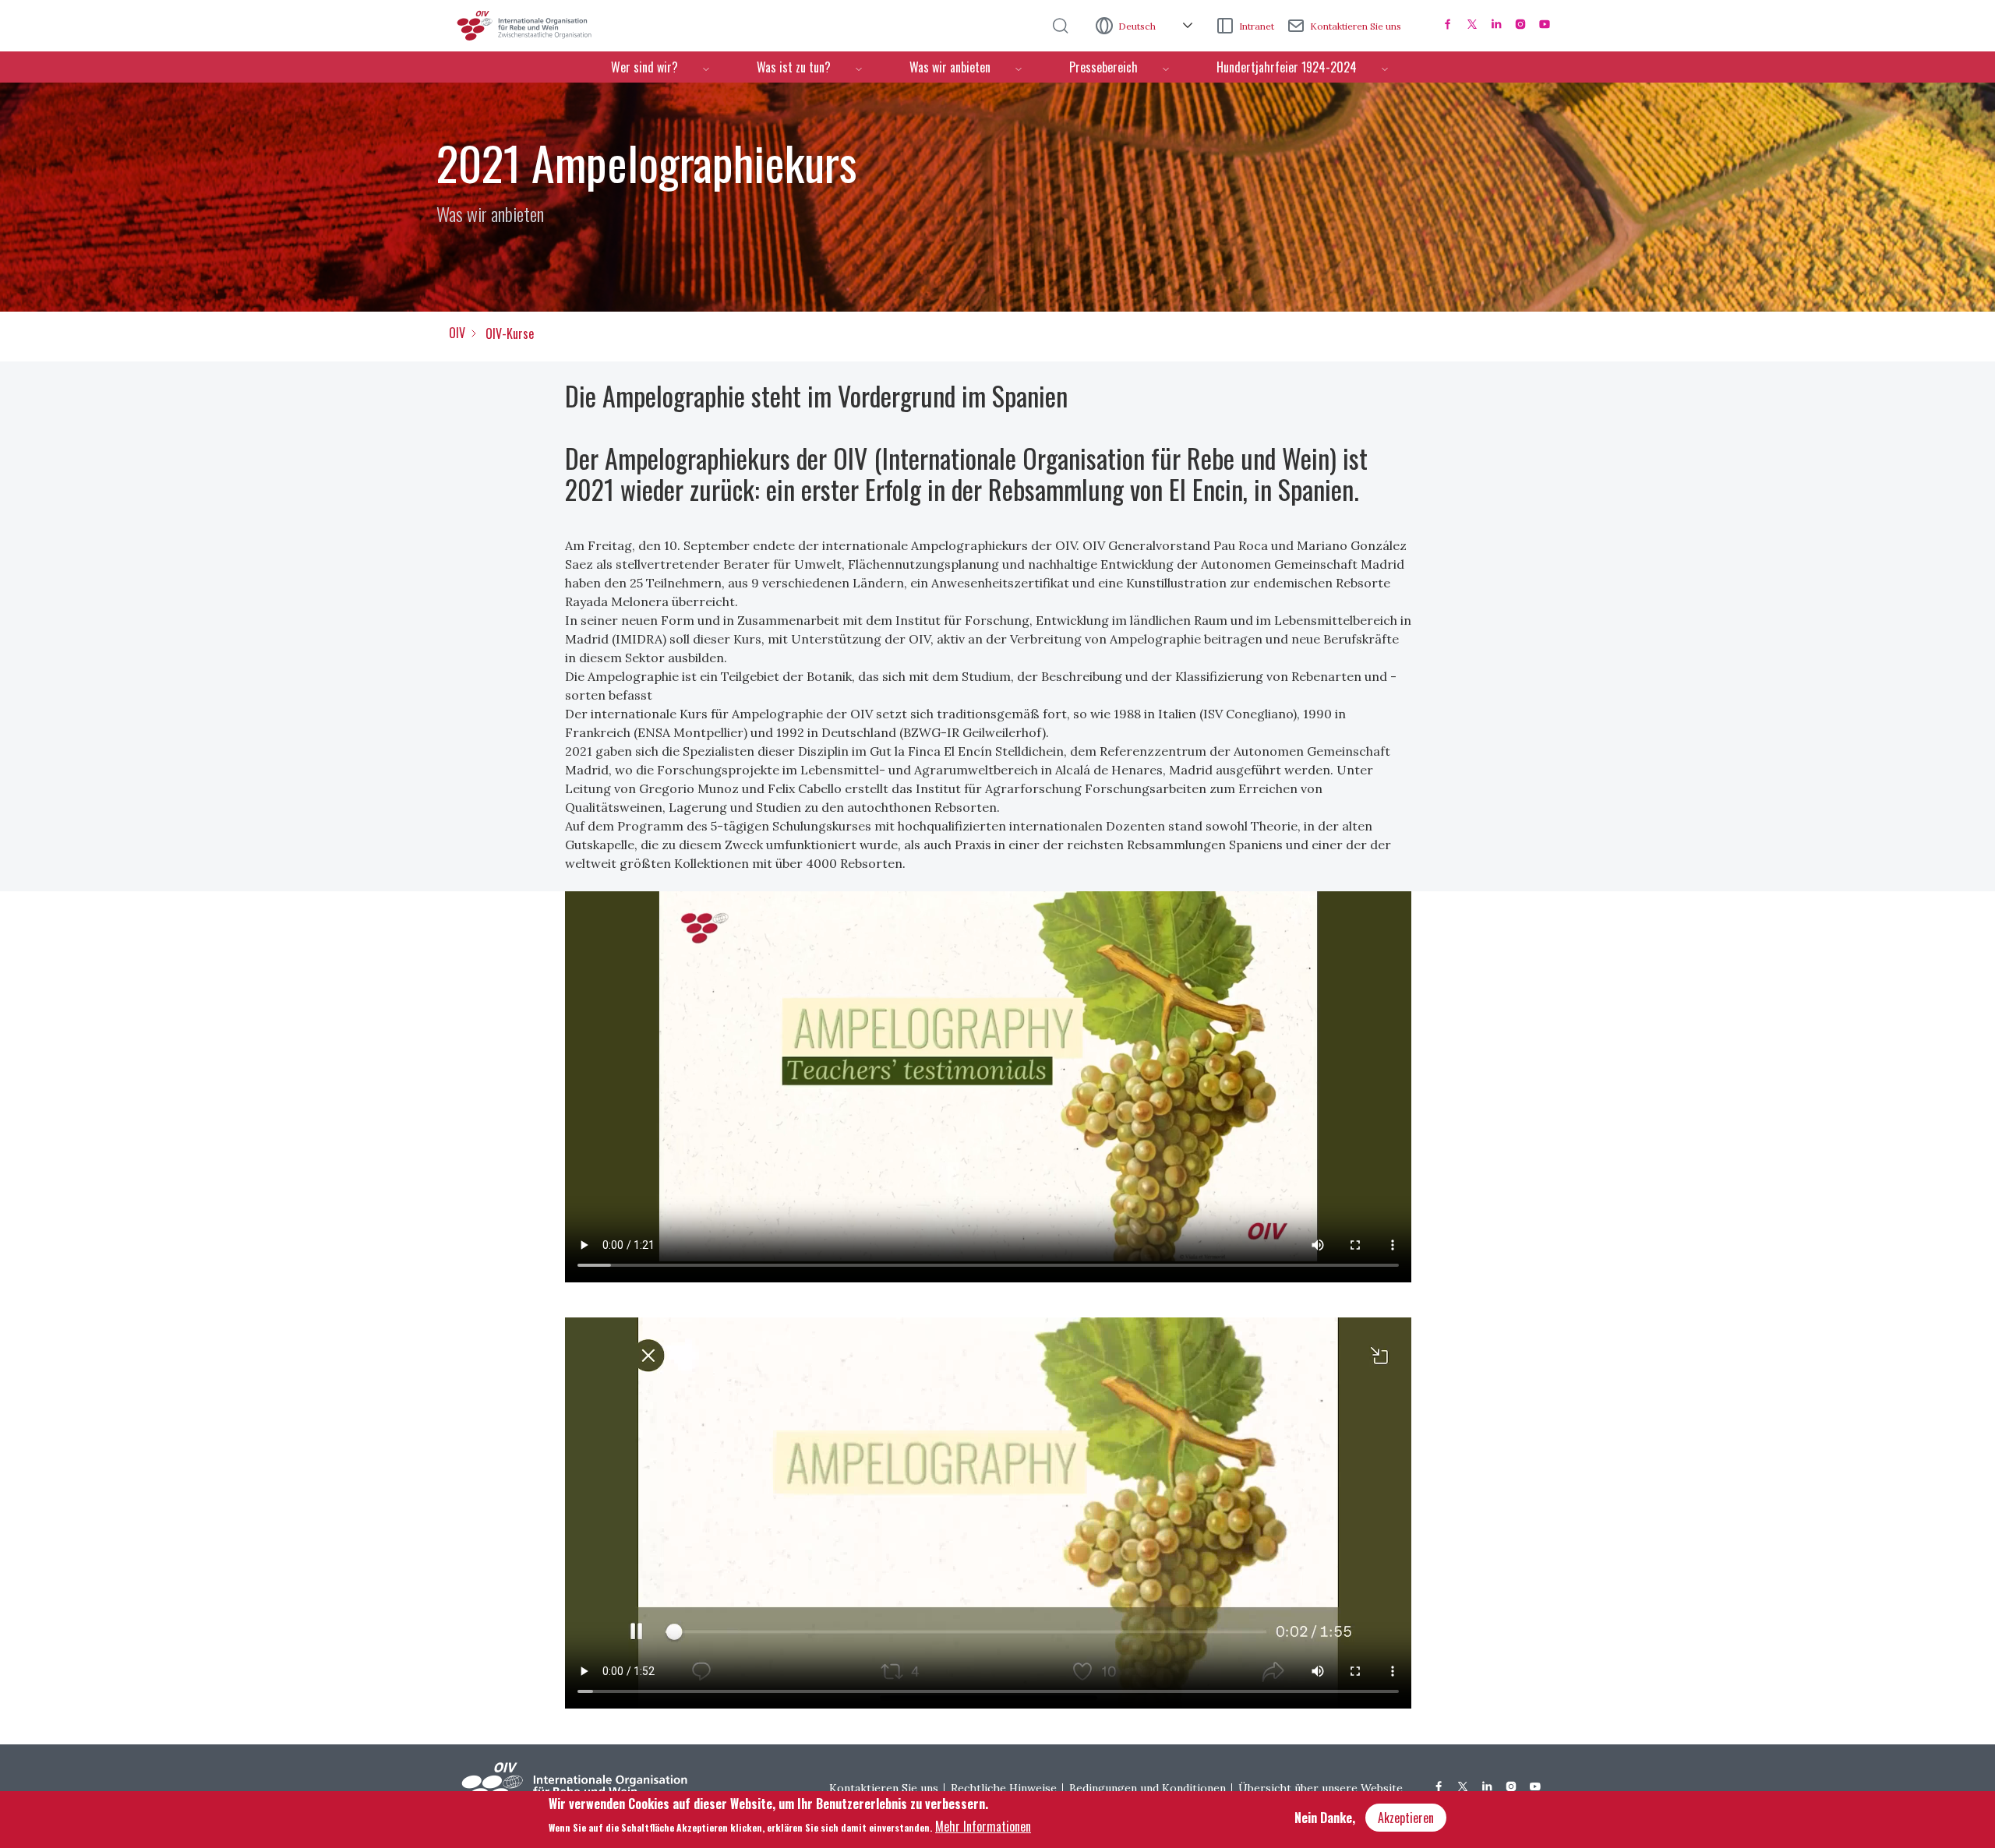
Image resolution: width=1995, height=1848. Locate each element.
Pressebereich (1103, 67)
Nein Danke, (1325, 1818)
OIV (457, 333)
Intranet (1257, 26)
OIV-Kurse (510, 333)
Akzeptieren (1406, 1818)
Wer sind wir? (644, 67)
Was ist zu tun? (794, 67)
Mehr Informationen (983, 1825)
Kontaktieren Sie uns (1356, 26)
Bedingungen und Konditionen (1148, 1788)
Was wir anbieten (950, 67)
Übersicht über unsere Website (1321, 1788)
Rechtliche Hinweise (1004, 1788)
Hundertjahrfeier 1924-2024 (1287, 67)
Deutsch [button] (1138, 26)
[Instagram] (1520, 24)
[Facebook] (1448, 24)
